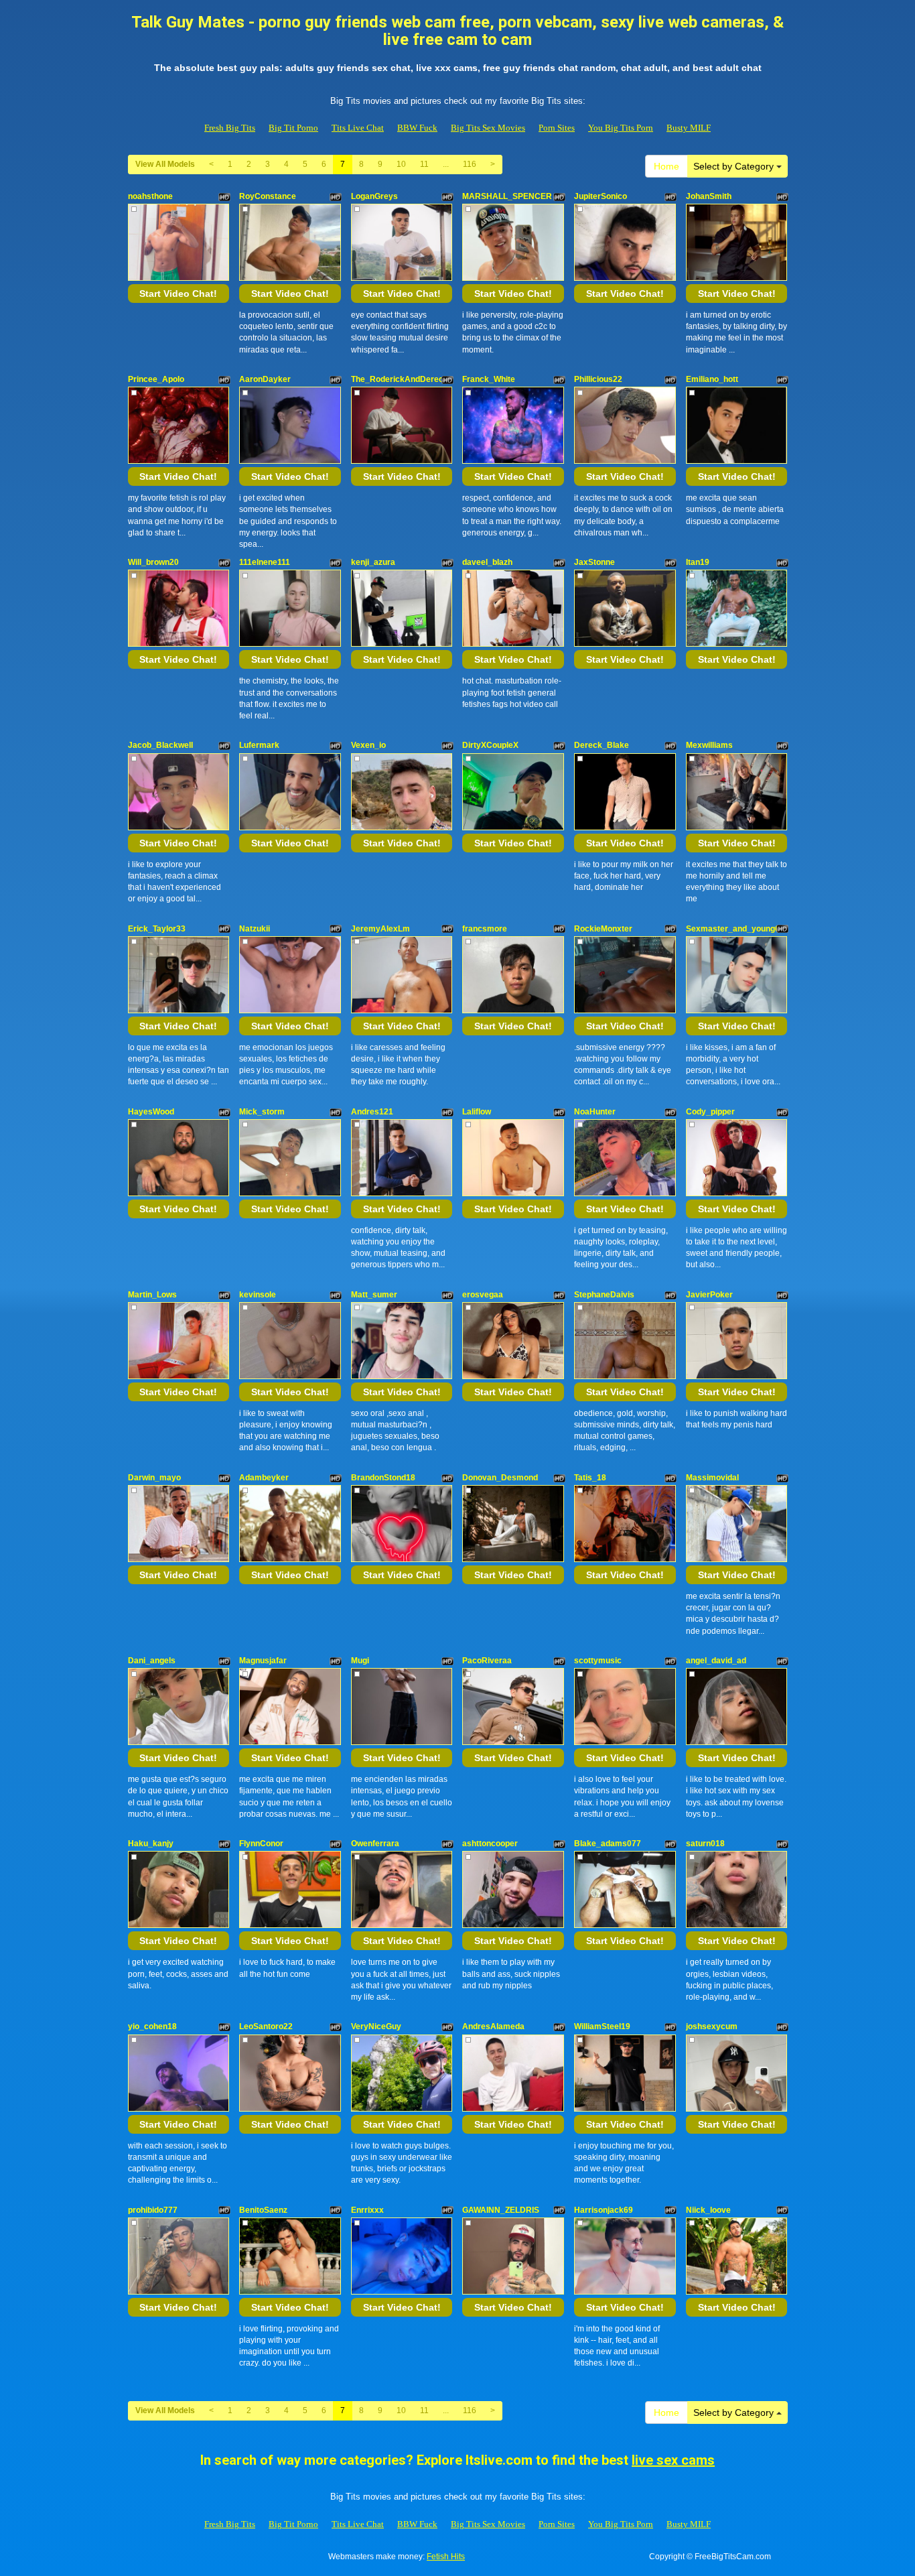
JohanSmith (709, 196)
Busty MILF (689, 128)
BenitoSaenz (263, 2210)
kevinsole (258, 1295)
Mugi (360, 1661)
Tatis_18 (590, 1478)
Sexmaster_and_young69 (735, 929)
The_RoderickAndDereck (400, 379)
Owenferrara (375, 1844)
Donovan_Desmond (500, 1478)
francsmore (485, 929)
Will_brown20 (153, 562)
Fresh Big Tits (230, 128)
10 (401, 164)
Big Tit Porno (293, 128)
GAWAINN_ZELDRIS (501, 2210)
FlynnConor (261, 1844)
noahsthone (150, 196)
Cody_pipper (710, 1112)
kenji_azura (373, 562)
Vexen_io (368, 745)
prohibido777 (153, 2210)
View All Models (165, 164)
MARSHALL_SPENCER (507, 196)
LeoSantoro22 (266, 2026)
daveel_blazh (487, 562)
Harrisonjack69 (604, 2210)
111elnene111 (265, 562)
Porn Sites (557, 128)
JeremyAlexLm (380, 929)
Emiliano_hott (712, 379)
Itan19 (698, 562)
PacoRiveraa (487, 1661)
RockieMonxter (603, 929)
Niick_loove (708, 2210)
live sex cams (673, 2460)
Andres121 (372, 1112)
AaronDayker (265, 379)
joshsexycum (712, 2026)
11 (424, 164)
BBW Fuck (417, 128)
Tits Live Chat (358, 128)
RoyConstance (268, 196)
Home (666, 166)
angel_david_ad (716, 1661)
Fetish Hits (446, 2557)
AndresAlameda (493, 2026)
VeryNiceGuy (376, 2026)
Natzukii (255, 929)
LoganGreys (374, 196)
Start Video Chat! (178, 294)
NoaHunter (595, 1112)
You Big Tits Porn (621, 128)
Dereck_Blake (602, 745)
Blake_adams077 (608, 1844)
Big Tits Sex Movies (488, 128)
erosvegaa (483, 1295)
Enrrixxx (367, 2210)
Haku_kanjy (151, 1844)
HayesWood (151, 1112)
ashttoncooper (490, 1844)
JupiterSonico (601, 196)
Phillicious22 (598, 379)
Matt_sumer (374, 1295)
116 (470, 164)
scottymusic (598, 1661)
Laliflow (477, 1112)
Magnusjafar (263, 1661)
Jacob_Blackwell (160, 745)
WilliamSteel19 (602, 2026)
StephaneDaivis (604, 1295)
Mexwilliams (709, 745)
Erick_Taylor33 (157, 929)
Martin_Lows (152, 1295)
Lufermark (259, 745)
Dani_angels (152, 1661)
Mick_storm (262, 1112)
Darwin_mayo (154, 1478)
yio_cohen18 (152, 2026)
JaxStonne (594, 562)
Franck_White (489, 379)
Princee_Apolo (156, 379)
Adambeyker (264, 1478)
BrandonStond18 (383, 1478)
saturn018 (705, 1844)
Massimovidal (712, 1478)
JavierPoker (709, 1295)
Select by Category (735, 166)
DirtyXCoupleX (490, 745)
